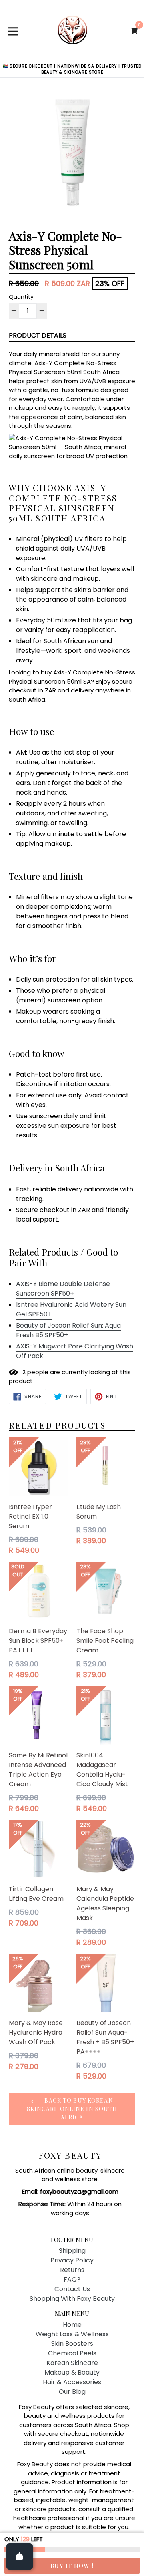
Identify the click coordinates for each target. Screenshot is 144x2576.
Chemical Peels (72, 2353)
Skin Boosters (72, 2344)
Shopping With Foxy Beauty (72, 2299)
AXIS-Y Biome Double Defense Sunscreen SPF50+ (63, 1289)
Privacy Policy (72, 2260)
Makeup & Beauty (72, 2372)
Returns (72, 2270)
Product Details (38, 335)
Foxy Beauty (70, 2155)
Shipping (72, 2251)
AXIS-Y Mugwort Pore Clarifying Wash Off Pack (75, 1351)
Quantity (21, 297)
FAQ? (72, 2279)
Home (72, 2325)
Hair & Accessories (72, 2382)
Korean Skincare (72, 2363)
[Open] (20, 2556)
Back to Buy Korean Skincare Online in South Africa (72, 2109)
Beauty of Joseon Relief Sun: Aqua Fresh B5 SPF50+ (68, 1330)
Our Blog (72, 2392)
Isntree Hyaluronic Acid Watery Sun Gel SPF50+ (71, 1309)
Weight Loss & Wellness (72, 2334)
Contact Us (72, 2289)
